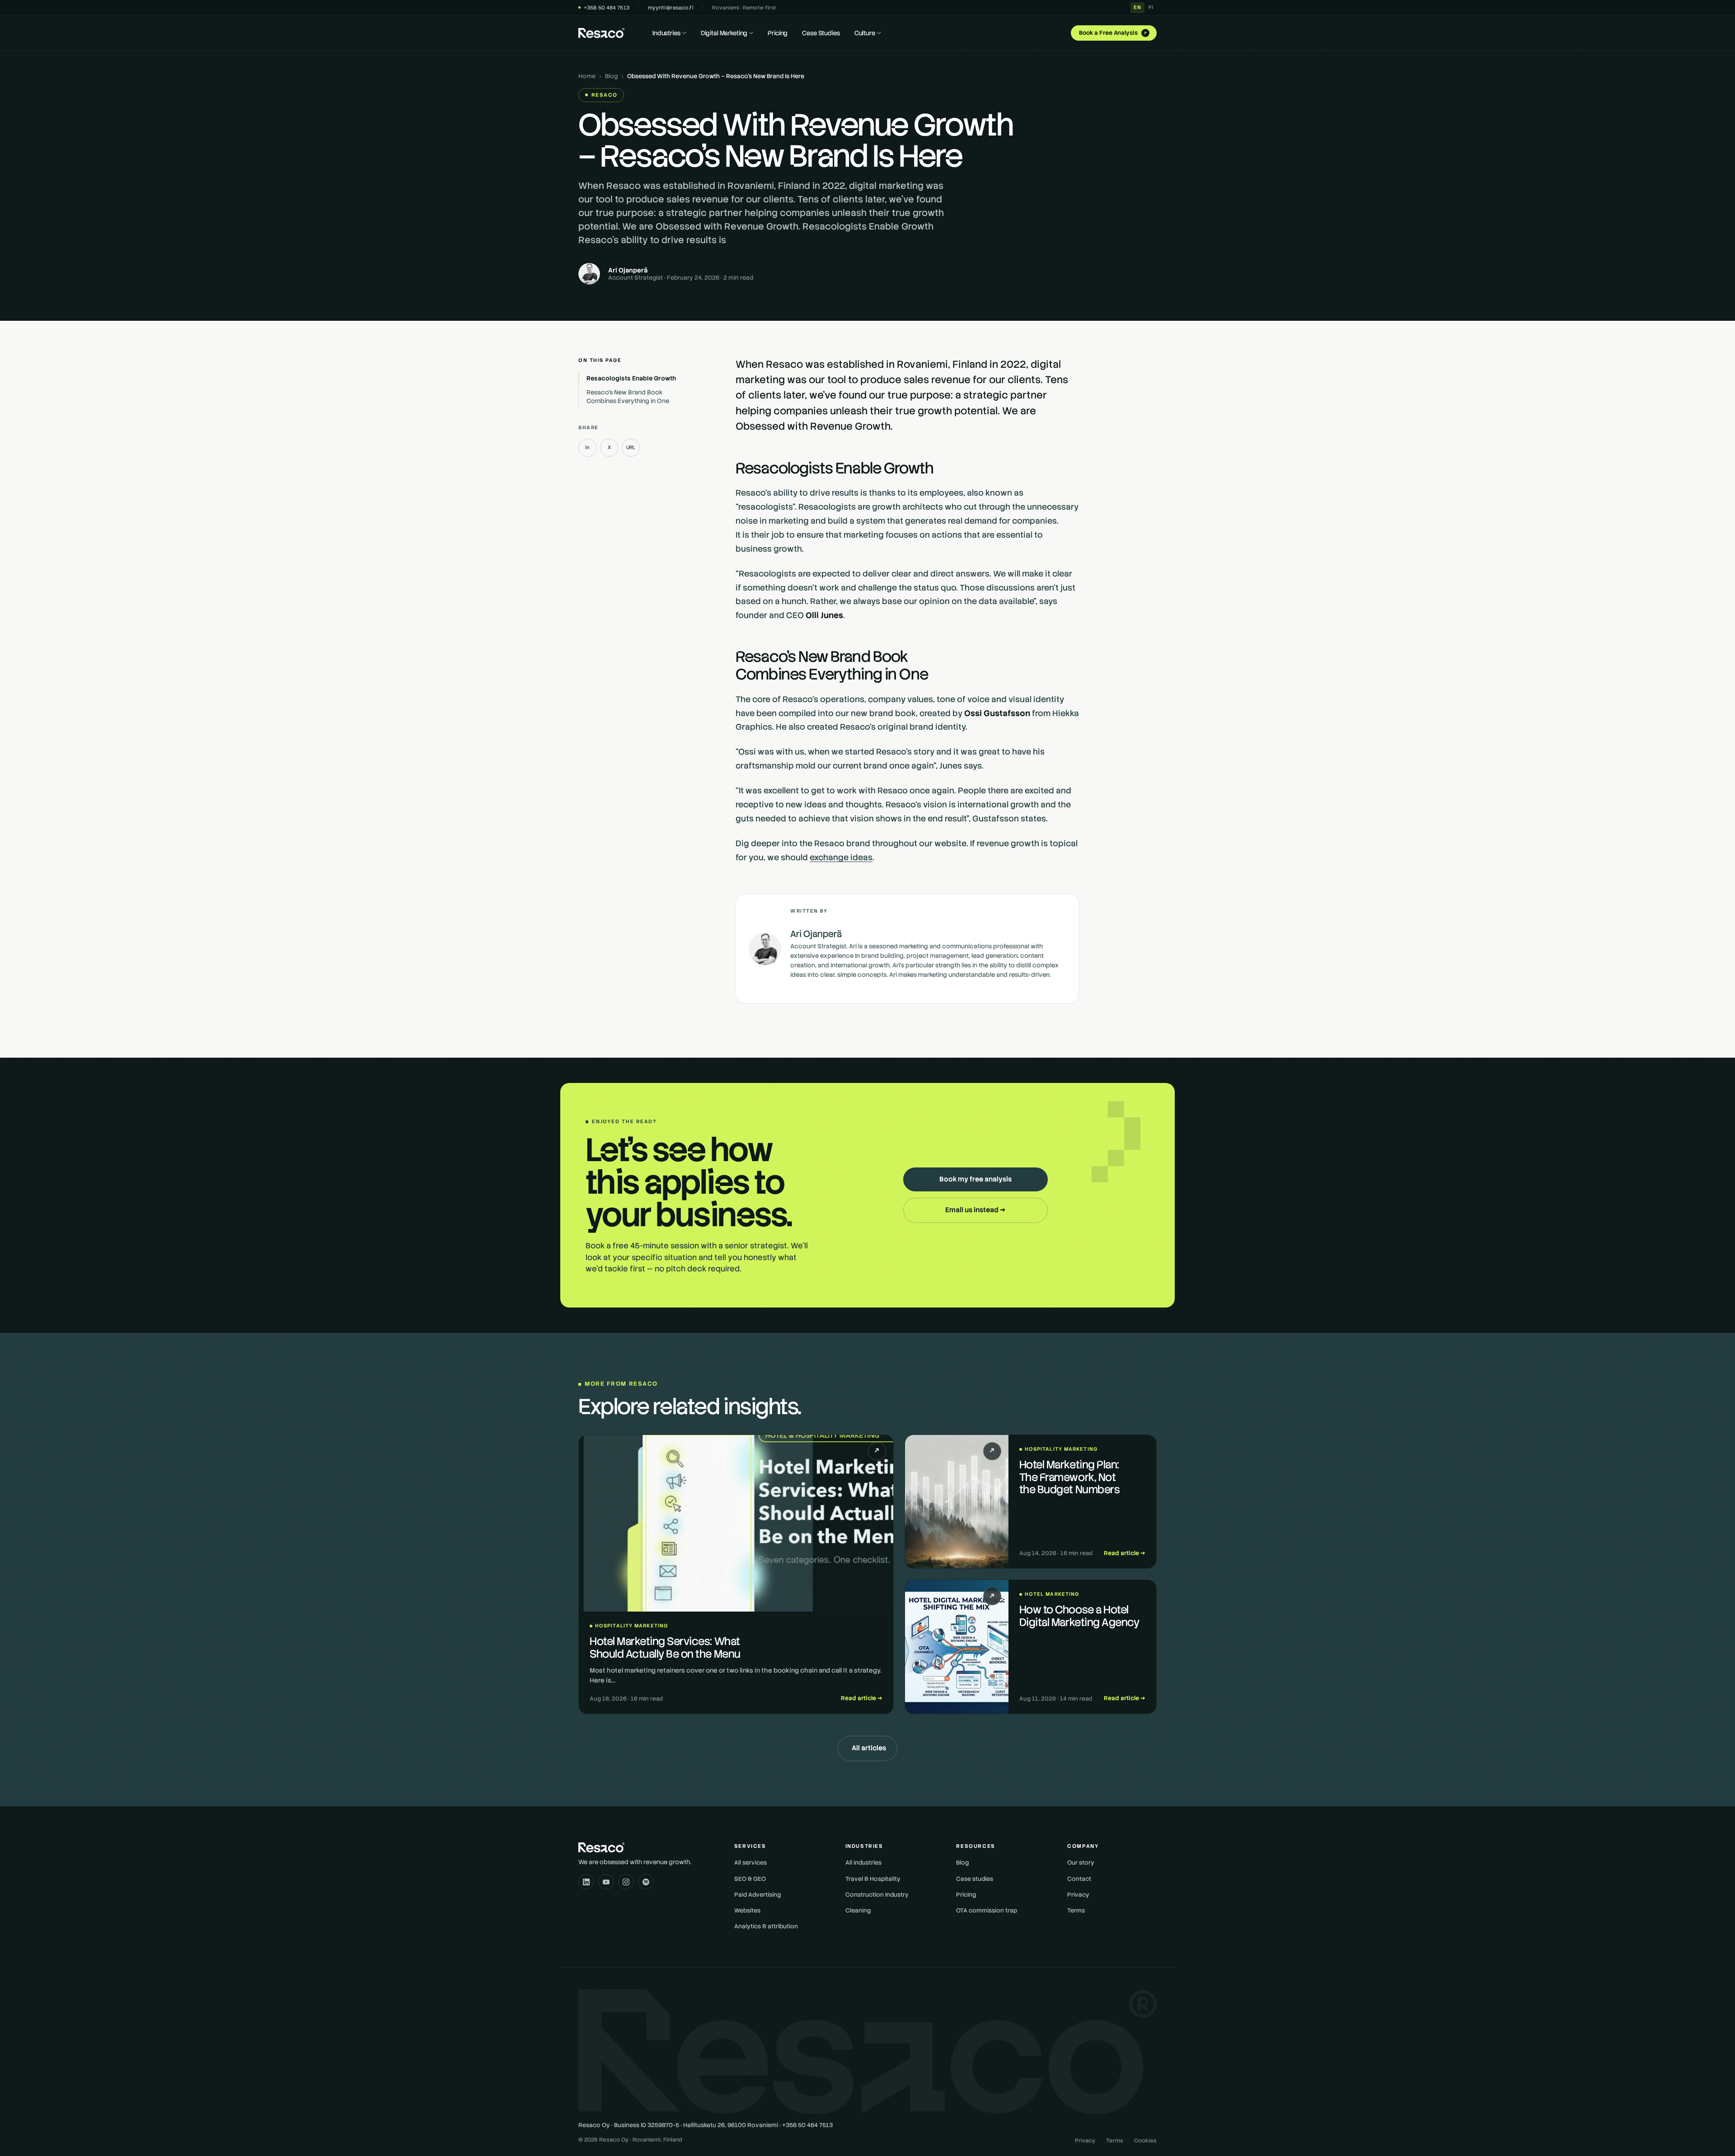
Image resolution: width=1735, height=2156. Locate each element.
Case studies (975, 1879)
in (587, 447)
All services (750, 1863)
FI (1151, 7)
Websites (747, 1910)
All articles (869, 1748)
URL (631, 447)
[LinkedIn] (586, 1882)
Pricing (778, 33)
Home (587, 76)
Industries (666, 33)
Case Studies (821, 33)
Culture (865, 33)
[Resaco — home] (601, 33)
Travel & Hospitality (873, 1879)
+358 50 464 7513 (607, 7)
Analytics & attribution (766, 1926)
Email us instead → (975, 1210)
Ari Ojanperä (628, 270)
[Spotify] (646, 1882)
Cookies (1145, 2141)
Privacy (1078, 1895)
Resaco (604, 95)
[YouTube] (606, 1882)
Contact (1079, 1879)
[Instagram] (626, 1882)
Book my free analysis (975, 1179)
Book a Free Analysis (1114, 33)
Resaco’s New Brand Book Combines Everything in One (628, 396)
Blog (611, 76)
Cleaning (858, 1910)
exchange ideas (841, 857)
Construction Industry (877, 1895)
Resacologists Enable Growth (631, 378)
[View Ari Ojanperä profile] (765, 949)
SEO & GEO (750, 1879)
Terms (1076, 1910)
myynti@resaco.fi (671, 7)
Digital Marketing (724, 33)
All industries (863, 1863)
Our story (1081, 1863)
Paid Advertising (757, 1895)
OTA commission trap (987, 1910)
